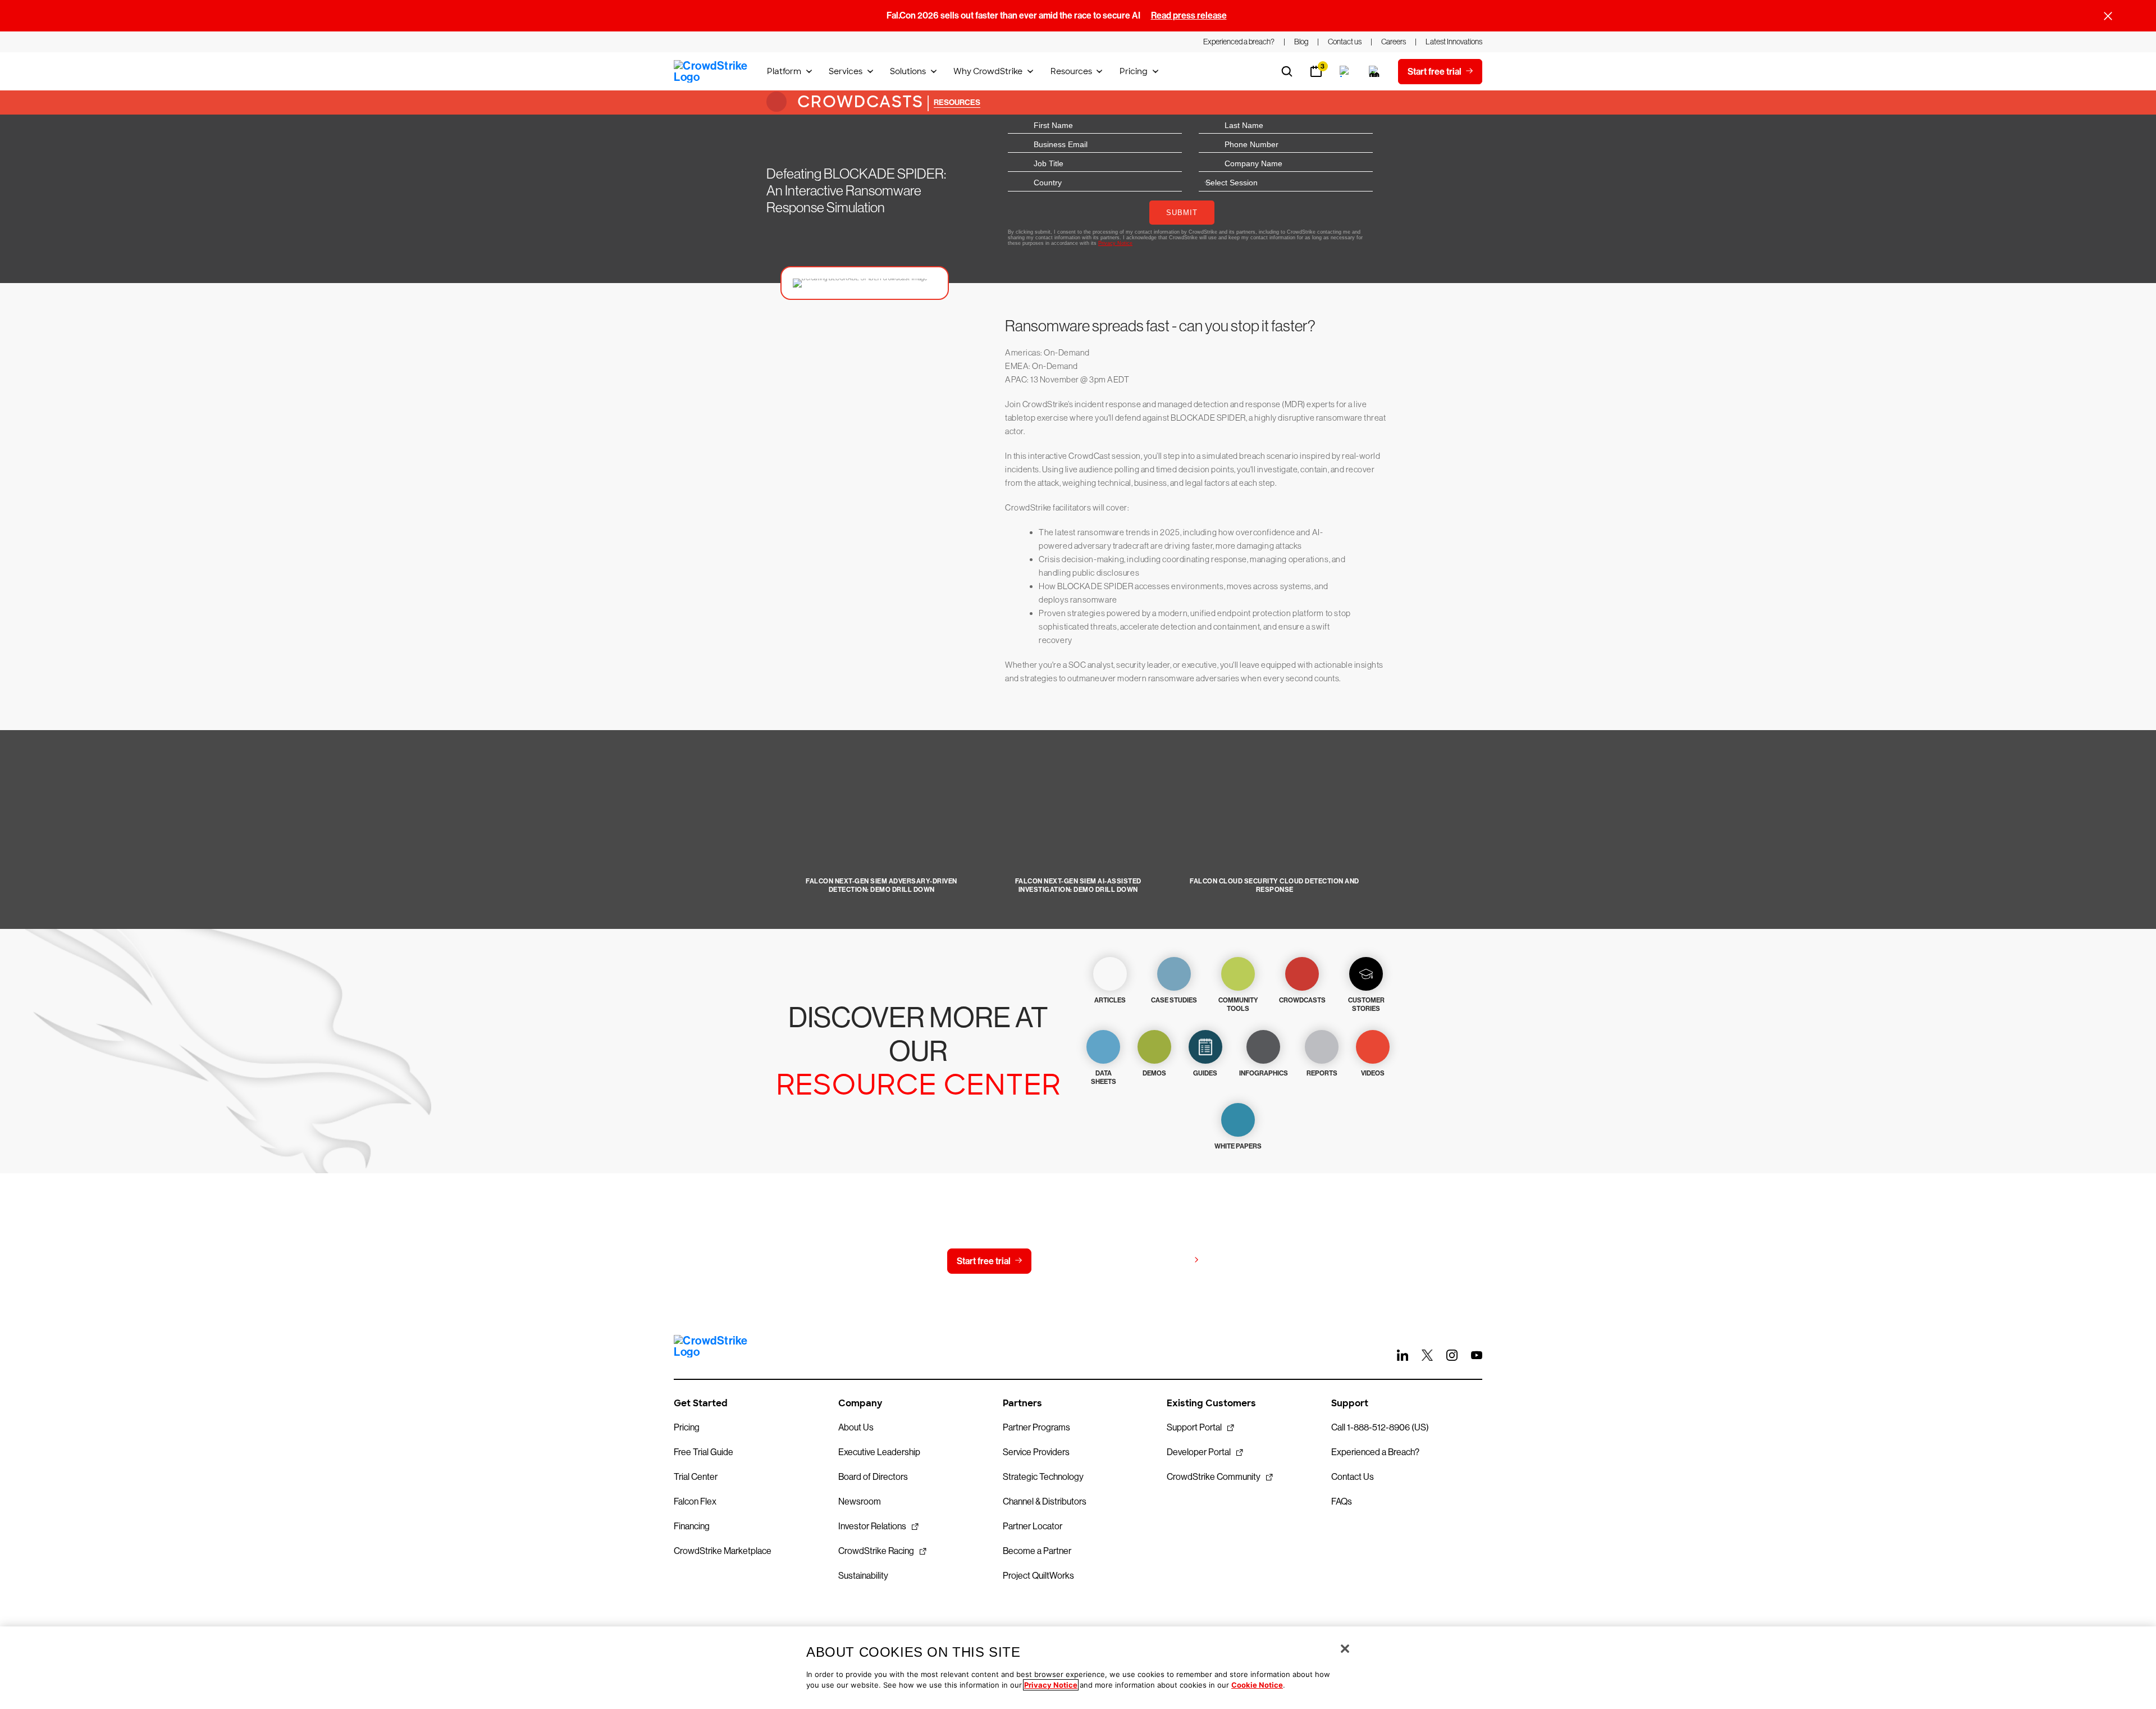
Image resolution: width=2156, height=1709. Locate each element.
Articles (1110, 1000)
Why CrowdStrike (988, 71)
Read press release (1189, 15)
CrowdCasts (858, 102)
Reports (1322, 1073)
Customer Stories (1366, 1004)
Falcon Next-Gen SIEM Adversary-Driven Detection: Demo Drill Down (881, 885)
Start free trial (984, 1261)
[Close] (1345, 1649)
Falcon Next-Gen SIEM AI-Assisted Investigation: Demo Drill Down (1078, 885)
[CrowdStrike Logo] (711, 71)
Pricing (1134, 71)
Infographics (1264, 1073)
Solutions (908, 71)
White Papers (1238, 1146)
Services (846, 71)
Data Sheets (1104, 1077)
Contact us (1075, 1261)
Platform (784, 71)
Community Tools (1238, 1004)
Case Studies (1174, 1000)
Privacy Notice (1051, 1685)
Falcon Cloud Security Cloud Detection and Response (1275, 885)
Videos (1373, 1073)
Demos (1154, 1073)
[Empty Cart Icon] (1374, 71)
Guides (1205, 1073)
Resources (1071, 71)
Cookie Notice (1257, 1685)
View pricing (1164, 1261)
